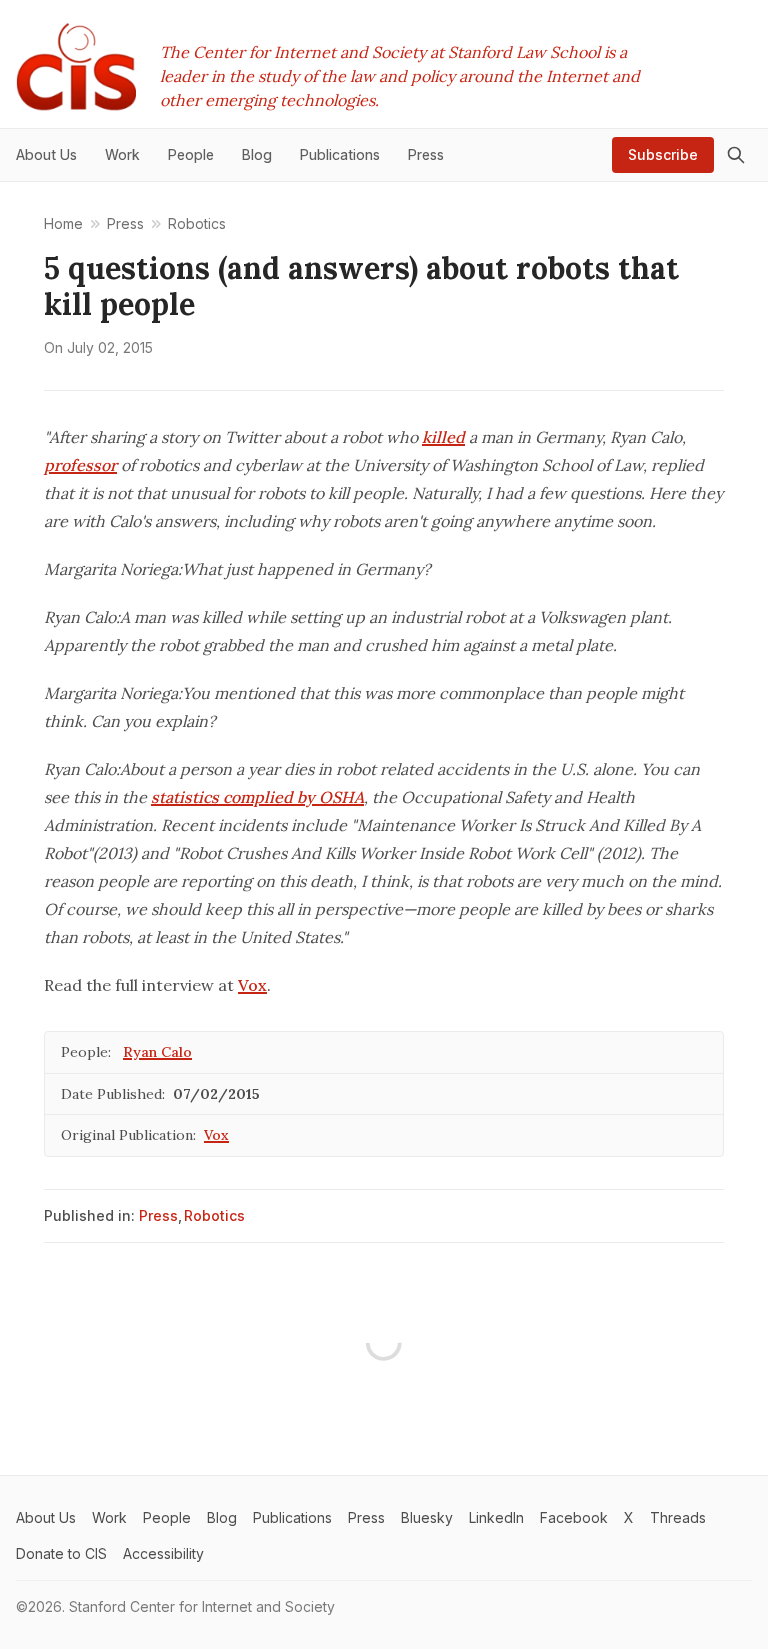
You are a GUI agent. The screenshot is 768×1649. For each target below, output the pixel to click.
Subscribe (663, 154)
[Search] (736, 155)
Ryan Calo (157, 1052)
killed (443, 437)
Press (158, 1215)
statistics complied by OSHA (257, 797)
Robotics (214, 1215)
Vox (252, 985)
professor (80, 465)
